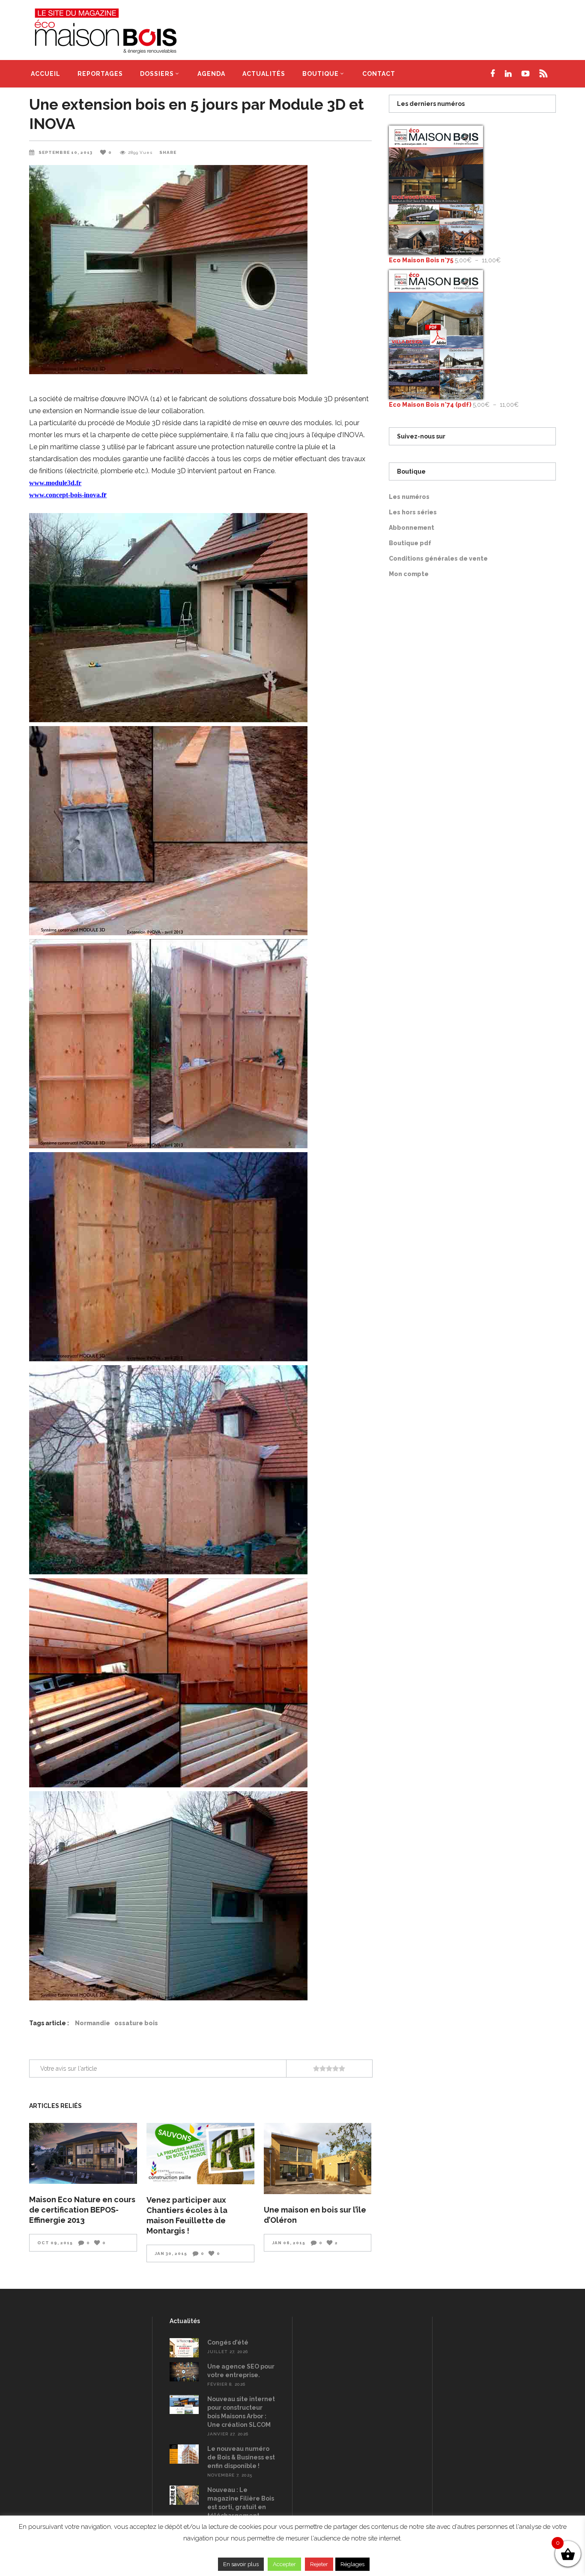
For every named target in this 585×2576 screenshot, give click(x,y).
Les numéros (409, 497)
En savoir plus (241, 2564)
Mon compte (409, 574)
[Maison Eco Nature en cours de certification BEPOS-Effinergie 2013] (83, 2153)
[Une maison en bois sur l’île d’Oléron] (318, 2159)
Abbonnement (412, 528)
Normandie (93, 2023)
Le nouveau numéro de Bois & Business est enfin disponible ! (241, 2457)
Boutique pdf (410, 543)
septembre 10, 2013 (66, 152)
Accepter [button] (284, 2564)
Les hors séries (413, 512)
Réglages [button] (352, 2564)
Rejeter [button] (319, 2564)
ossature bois (136, 2023)
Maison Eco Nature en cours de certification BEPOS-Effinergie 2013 (82, 2210)
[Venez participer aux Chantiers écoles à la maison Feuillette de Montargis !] (200, 2153)
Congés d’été (228, 2342)
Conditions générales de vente (438, 558)
